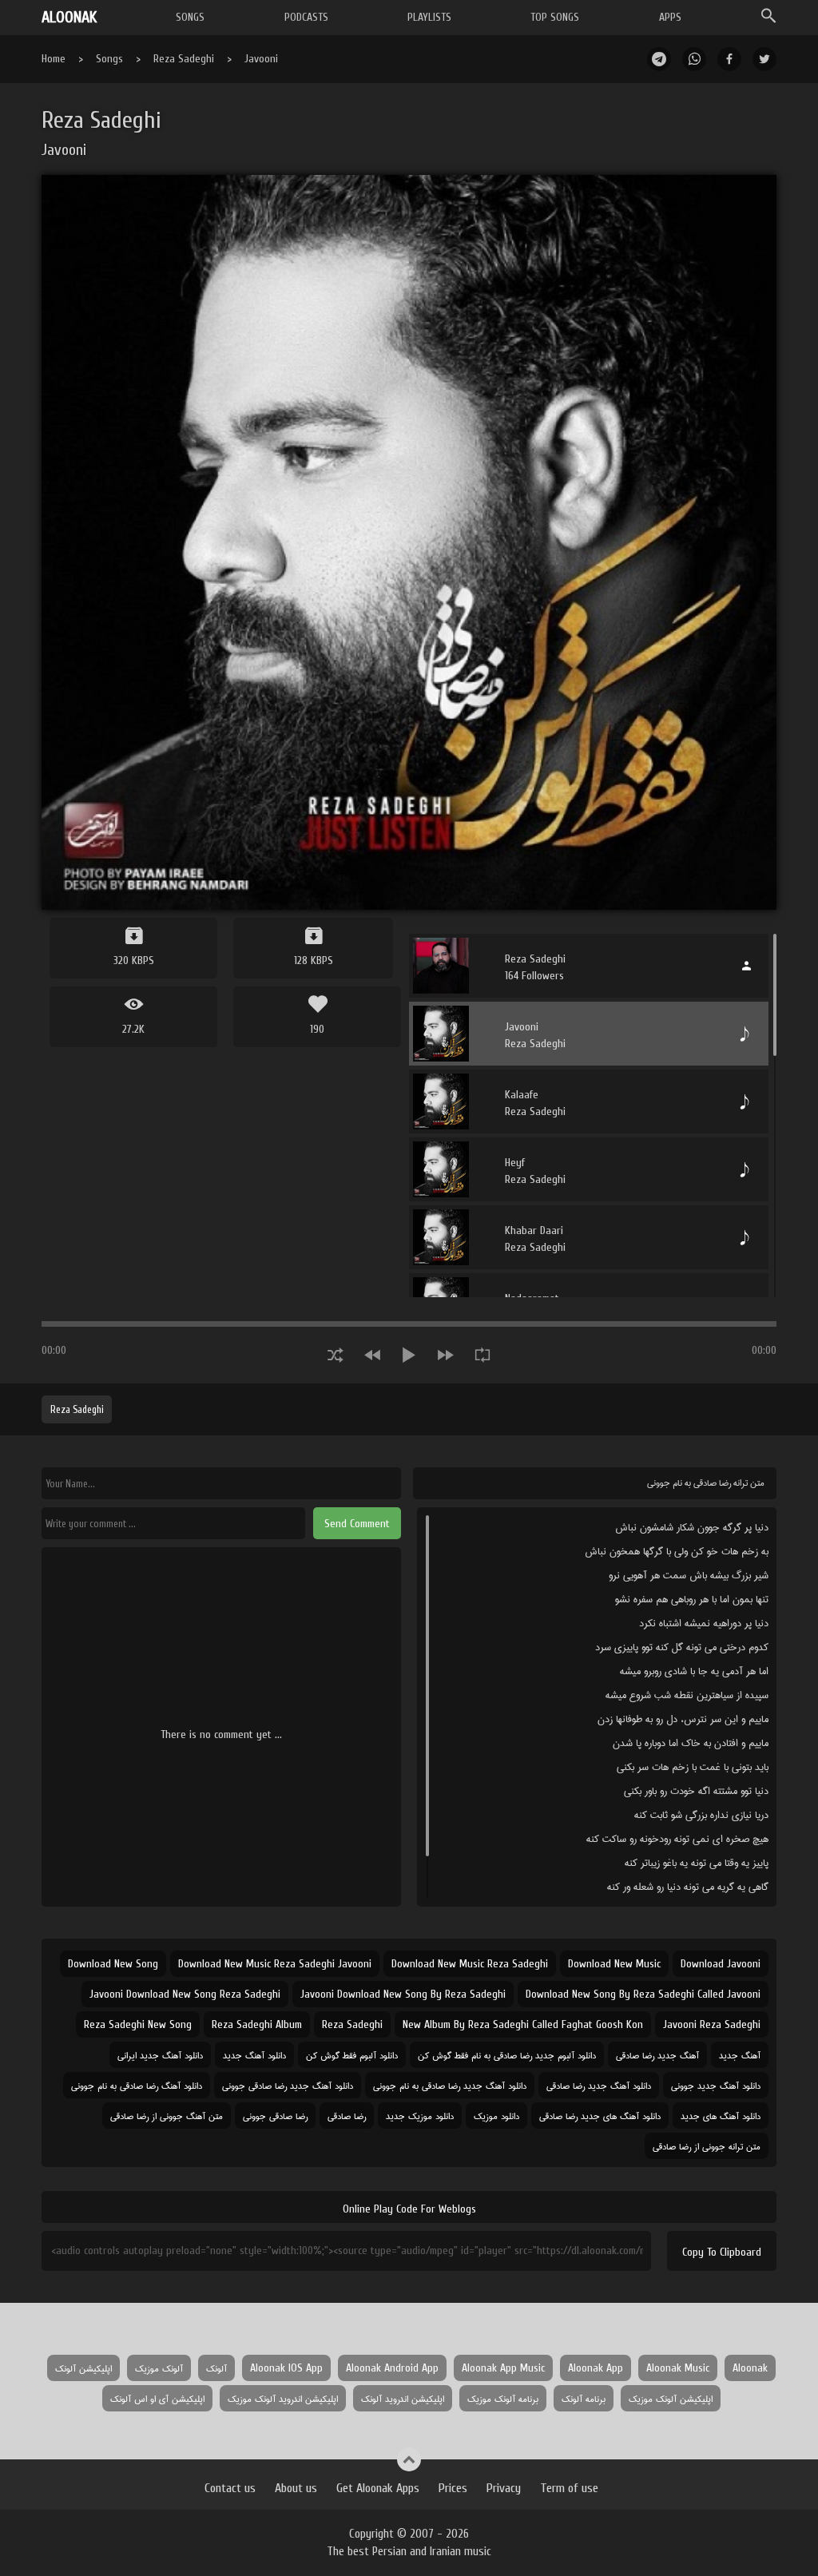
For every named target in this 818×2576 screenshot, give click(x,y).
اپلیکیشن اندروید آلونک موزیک (283, 2398)
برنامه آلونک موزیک (503, 2398)
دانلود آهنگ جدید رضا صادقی (599, 2085)
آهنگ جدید (740, 2055)
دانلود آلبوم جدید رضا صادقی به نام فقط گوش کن (507, 2055)
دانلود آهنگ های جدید (721, 2116)
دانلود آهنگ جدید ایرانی (160, 2055)
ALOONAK (69, 17)
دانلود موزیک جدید (420, 2116)
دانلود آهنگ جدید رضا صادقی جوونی (288, 2085)
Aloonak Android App (392, 2368)
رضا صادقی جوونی (275, 2116)
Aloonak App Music (503, 2368)
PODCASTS (306, 17)
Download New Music (614, 1964)
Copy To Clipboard (722, 2252)
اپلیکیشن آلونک (83, 2368)
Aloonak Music (678, 2368)
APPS (670, 17)
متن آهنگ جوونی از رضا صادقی (167, 2116)
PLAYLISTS (429, 17)
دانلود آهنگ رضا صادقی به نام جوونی (137, 2085)
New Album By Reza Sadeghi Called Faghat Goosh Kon (523, 2024)
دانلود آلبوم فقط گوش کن (352, 2055)
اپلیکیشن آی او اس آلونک (157, 2398)
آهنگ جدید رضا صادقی (657, 2055)
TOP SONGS (555, 17)
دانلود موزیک (496, 2116)
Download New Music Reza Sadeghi (470, 1964)
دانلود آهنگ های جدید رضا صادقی (600, 2116)
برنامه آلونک (584, 2398)
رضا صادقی (347, 2116)
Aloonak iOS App (286, 2368)
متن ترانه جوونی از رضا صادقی (707, 2146)
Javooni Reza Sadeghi (712, 2024)
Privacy (504, 2488)
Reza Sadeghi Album (257, 2024)
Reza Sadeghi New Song (138, 2024)
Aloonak (750, 2368)
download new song (113, 1964)
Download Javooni (721, 1964)
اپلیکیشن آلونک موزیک (671, 2398)
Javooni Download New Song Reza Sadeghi (185, 1994)
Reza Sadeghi (184, 59)
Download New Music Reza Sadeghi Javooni (275, 1964)
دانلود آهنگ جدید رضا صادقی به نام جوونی (450, 2085)
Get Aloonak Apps (378, 2488)
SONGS (190, 17)
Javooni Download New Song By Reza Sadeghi (403, 1994)
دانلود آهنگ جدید (254, 2055)
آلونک (216, 2368)
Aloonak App (596, 2368)
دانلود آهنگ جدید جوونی (716, 2085)
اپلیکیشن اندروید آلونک (403, 2398)
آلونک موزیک (159, 2368)
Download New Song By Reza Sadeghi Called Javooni (643, 1994)
